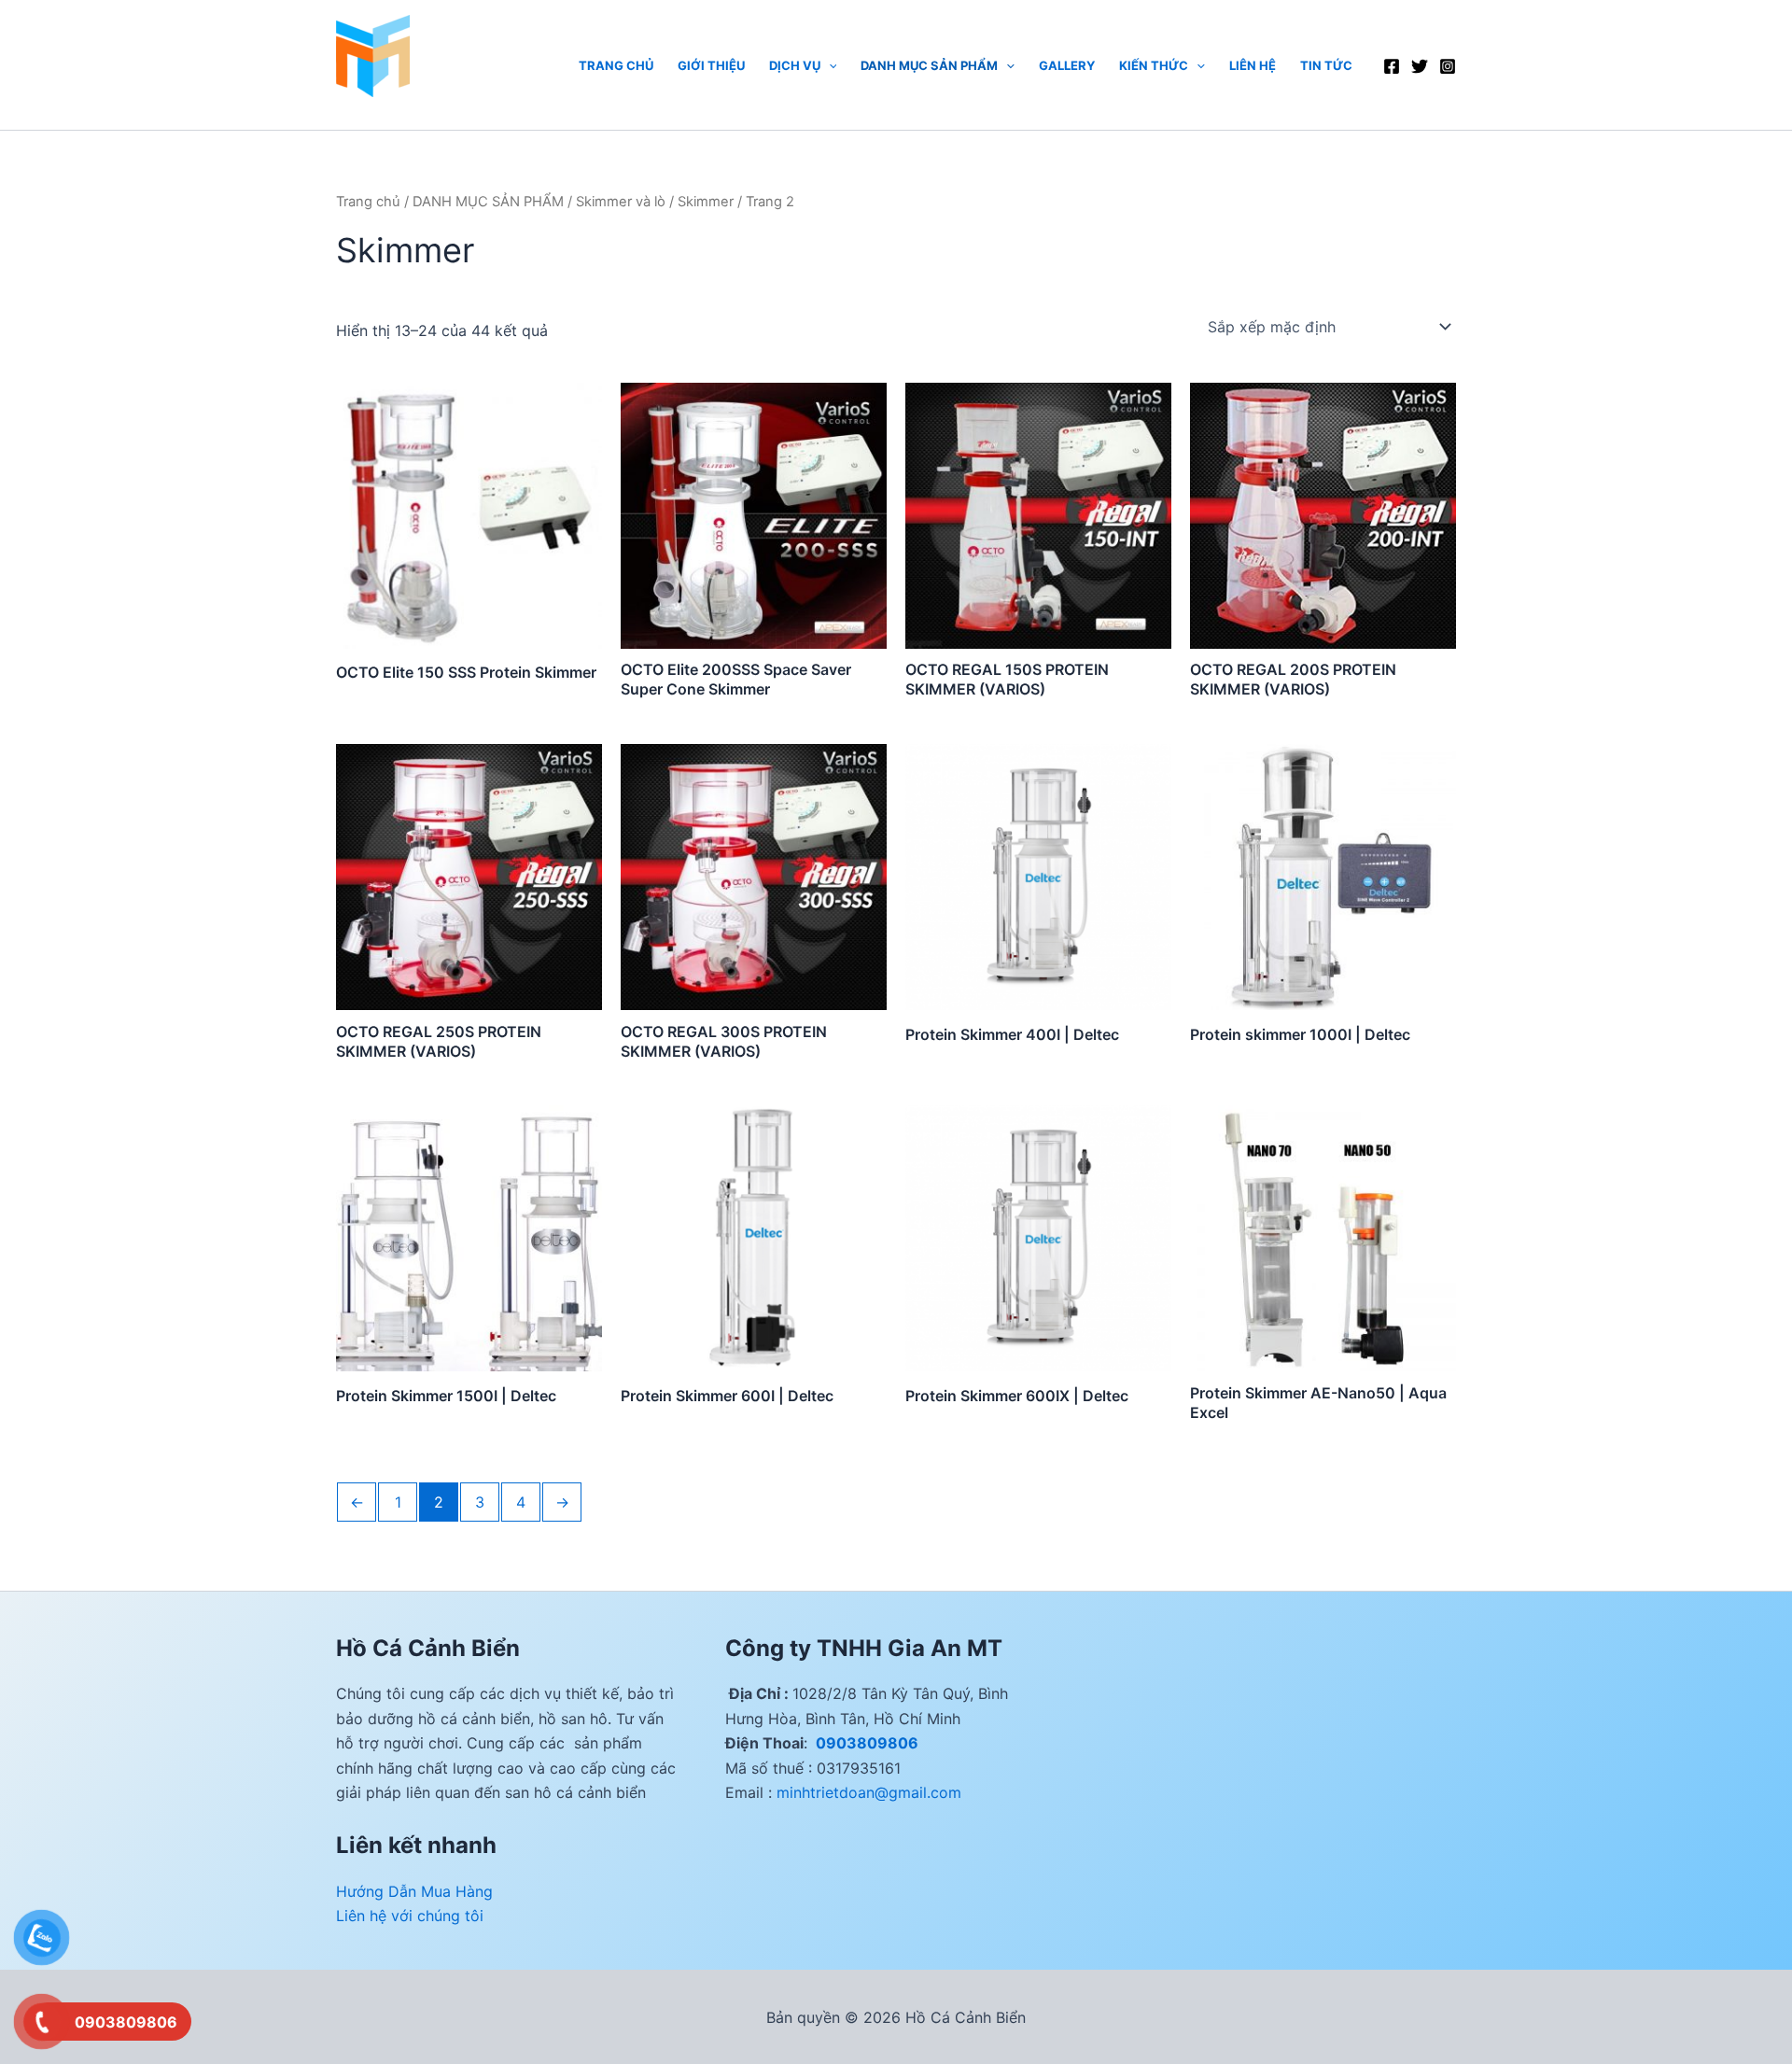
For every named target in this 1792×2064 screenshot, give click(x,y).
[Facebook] (1392, 66)
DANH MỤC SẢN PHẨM (929, 65)
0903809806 (865, 1743)
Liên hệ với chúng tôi (410, 1916)
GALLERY (1067, 65)
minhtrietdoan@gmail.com (869, 1792)
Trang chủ (368, 202)
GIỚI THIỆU (711, 65)
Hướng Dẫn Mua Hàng (414, 1891)
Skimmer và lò (621, 202)
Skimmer (706, 202)
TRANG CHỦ (616, 65)
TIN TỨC (1326, 65)
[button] (829, 65)
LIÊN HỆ (1253, 65)
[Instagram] (1448, 66)
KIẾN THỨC (1154, 65)
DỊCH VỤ (795, 65)
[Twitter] (1420, 66)
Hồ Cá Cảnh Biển (397, 105)
